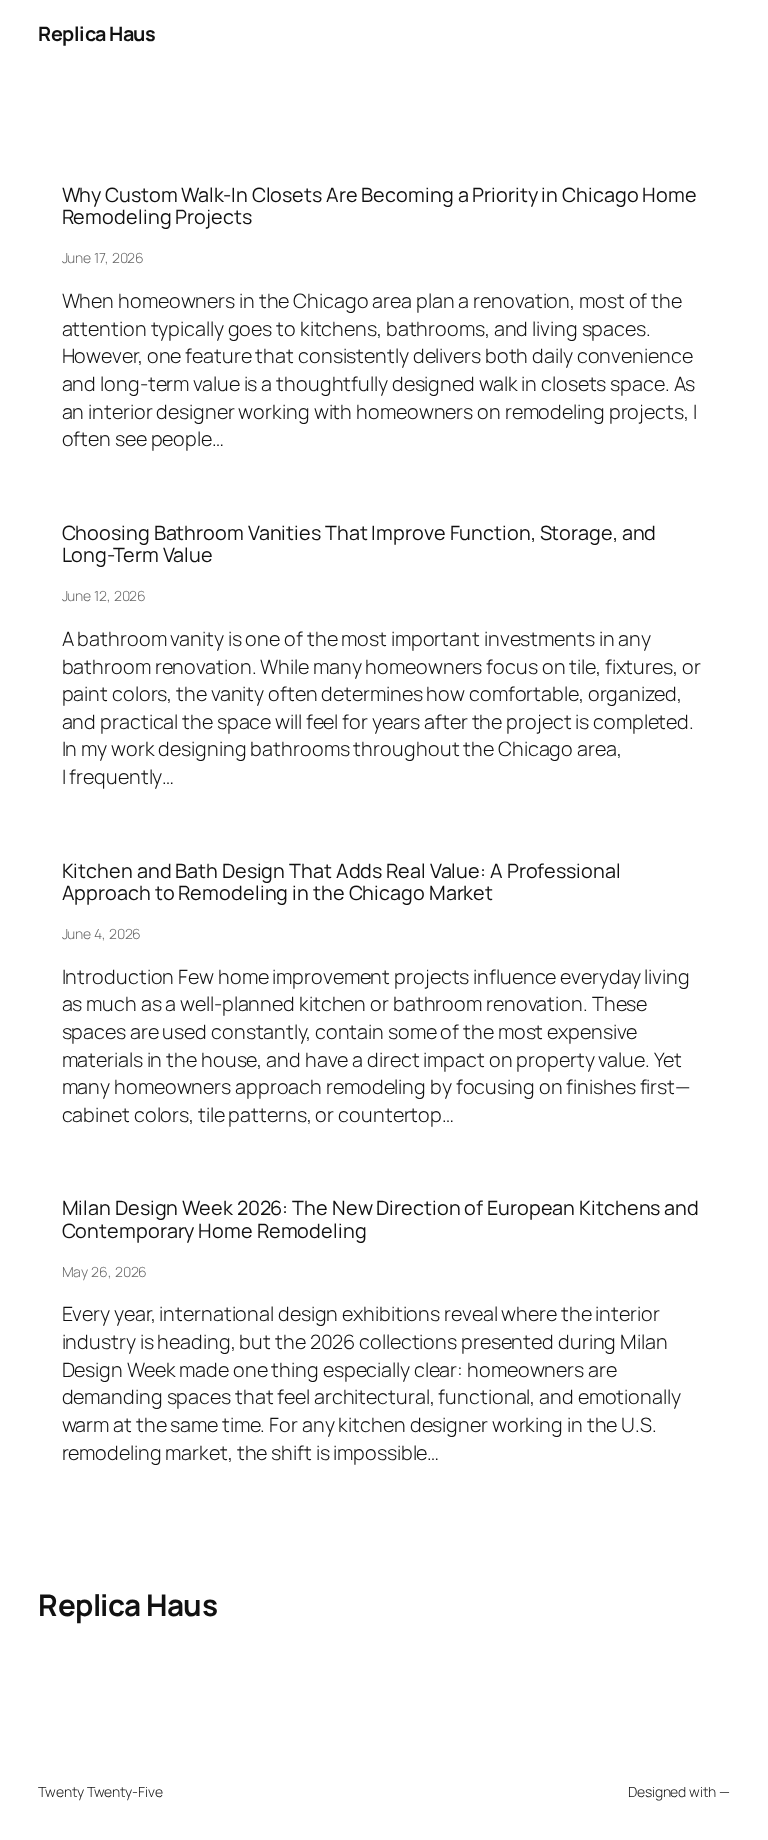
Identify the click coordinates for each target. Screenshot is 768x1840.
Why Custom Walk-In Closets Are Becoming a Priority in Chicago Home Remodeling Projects (379, 206)
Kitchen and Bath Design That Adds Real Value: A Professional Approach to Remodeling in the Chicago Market (341, 882)
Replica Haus (96, 33)
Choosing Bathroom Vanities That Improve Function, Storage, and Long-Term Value (359, 544)
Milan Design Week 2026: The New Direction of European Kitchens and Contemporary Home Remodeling (380, 1219)
